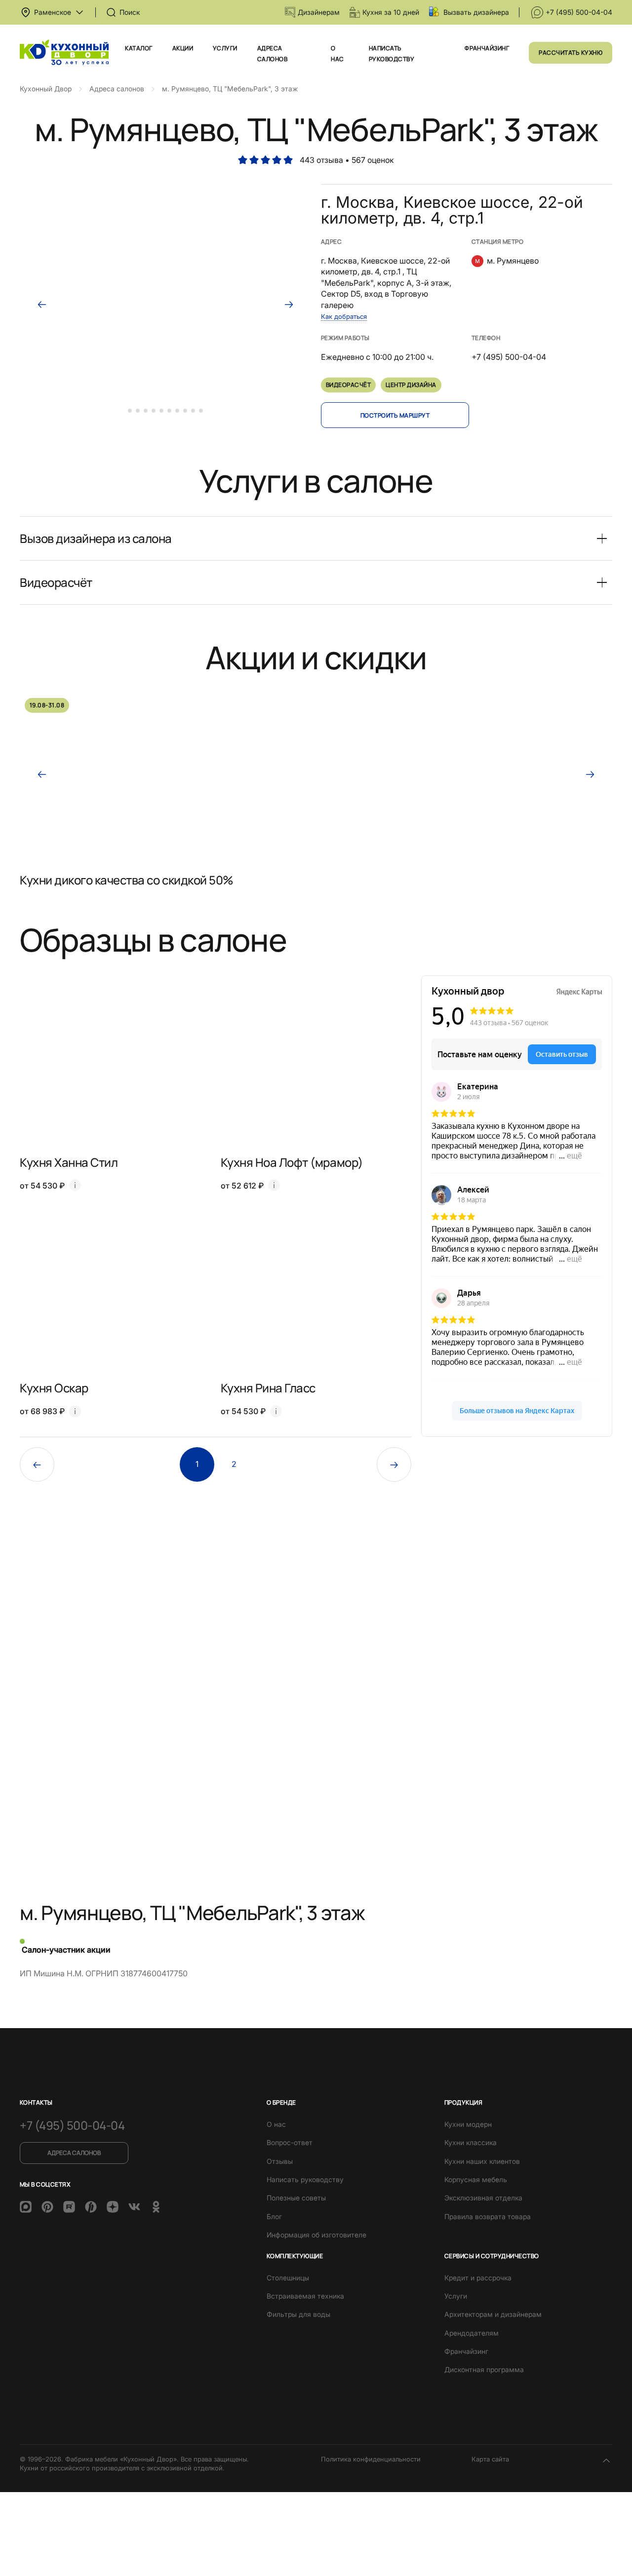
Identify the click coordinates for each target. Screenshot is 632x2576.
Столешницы (288, 2278)
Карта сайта (490, 2459)
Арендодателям (472, 2333)
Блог (274, 2216)
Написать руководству (305, 2179)
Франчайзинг (487, 48)
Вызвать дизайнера (476, 12)
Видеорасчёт (348, 385)
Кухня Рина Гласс (268, 1388)
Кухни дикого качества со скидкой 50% (127, 880)
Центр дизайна (411, 385)
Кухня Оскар (54, 1388)
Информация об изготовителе (316, 2235)
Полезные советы (296, 2198)
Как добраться (344, 316)
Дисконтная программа (484, 2369)
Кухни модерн (468, 2124)
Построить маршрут (395, 415)
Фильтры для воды (298, 2314)
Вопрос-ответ (290, 2142)
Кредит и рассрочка (478, 2278)
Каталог (138, 48)
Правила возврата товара (488, 2216)
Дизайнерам (319, 12)
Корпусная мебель (476, 2179)
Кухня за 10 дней (391, 12)
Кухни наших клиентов (482, 2161)
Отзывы (280, 2161)
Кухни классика (471, 2142)
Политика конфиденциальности (371, 2459)
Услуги (225, 48)
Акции (183, 48)
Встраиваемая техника (305, 2296)
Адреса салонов (74, 2153)
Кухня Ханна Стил (69, 1162)
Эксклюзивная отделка (483, 2198)
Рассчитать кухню (571, 53)
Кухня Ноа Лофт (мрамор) (292, 1162)
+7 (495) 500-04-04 (579, 12)
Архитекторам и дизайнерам (493, 2314)
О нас (276, 2124)
